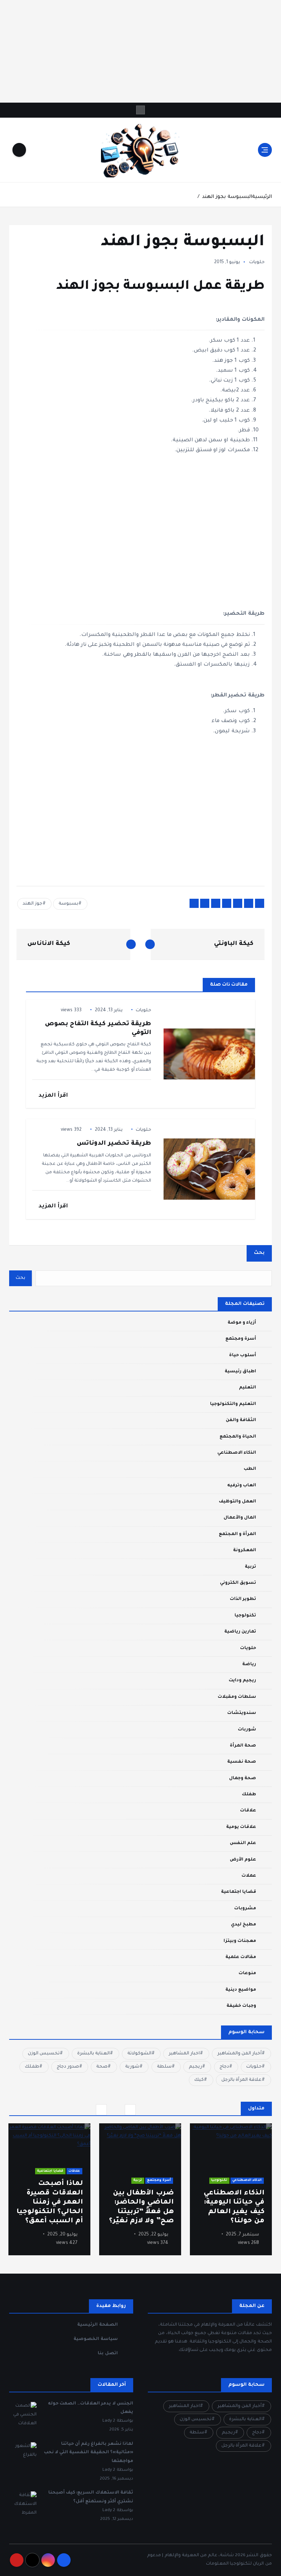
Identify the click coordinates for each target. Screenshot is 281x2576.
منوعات (247, 1973)
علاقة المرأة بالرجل (241, 2080)
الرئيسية (262, 197)
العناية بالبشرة (93, 2054)
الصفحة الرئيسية (97, 2325)
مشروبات (245, 1909)
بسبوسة (68, 904)
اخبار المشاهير (184, 2054)
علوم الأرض (243, 1860)
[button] (101, 2110)
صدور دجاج (68, 2067)
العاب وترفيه (242, 1486)
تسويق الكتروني (238, 1583)
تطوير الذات (243, 1599)
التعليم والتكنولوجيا (233, 1404)
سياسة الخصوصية (95, 2339)
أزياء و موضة (242, 1323)
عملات (249, 1876)
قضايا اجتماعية (239, 1892)
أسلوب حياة (243, 1355)
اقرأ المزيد (53, 1096)
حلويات (257, 262)
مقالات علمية (241, 1957)
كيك (199, 2080)
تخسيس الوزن (44, 2054)
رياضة (249, 1664)
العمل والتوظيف (237, 1502)
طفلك (249, 1795)
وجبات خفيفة (241, 2006)
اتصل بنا (108, 2354)
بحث (259, 1253)
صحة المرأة (243, 1746)
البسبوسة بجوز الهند (227, 197)
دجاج (224, 2067)
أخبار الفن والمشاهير (239, 2054)
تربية (250, 1567)
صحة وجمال (243, 1778)
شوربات (247, 1730)
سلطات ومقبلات (237, 1697)
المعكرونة (245, 1550)
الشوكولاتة (139, 2054)
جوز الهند (32, 904)
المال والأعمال (240, 1518)
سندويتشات (242, 1713)
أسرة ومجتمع (241, 1339)
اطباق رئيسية (240, 1372)
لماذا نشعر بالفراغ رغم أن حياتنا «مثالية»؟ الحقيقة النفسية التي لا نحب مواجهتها (89, 2453)
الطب (250, 1469)
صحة (102, 2067)
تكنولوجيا (245, 1616)
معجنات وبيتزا (240, 1941)
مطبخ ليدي (243, 1925)
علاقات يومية (241, 1827)
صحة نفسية (242, 1762)
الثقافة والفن (241, 1420)
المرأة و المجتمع (237, 1534)
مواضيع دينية (241, 1990)
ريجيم (195, 2067)
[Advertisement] (140, 51)
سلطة (164, 2067)
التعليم (248, 1388)
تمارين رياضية (240, 1632)
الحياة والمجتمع (238, 1437)
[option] (231, 2189)
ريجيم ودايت (242, 1681)
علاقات (248, 1811)
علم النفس (243, 1843)
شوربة (132, 2067)
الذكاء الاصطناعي (237, 1453)
